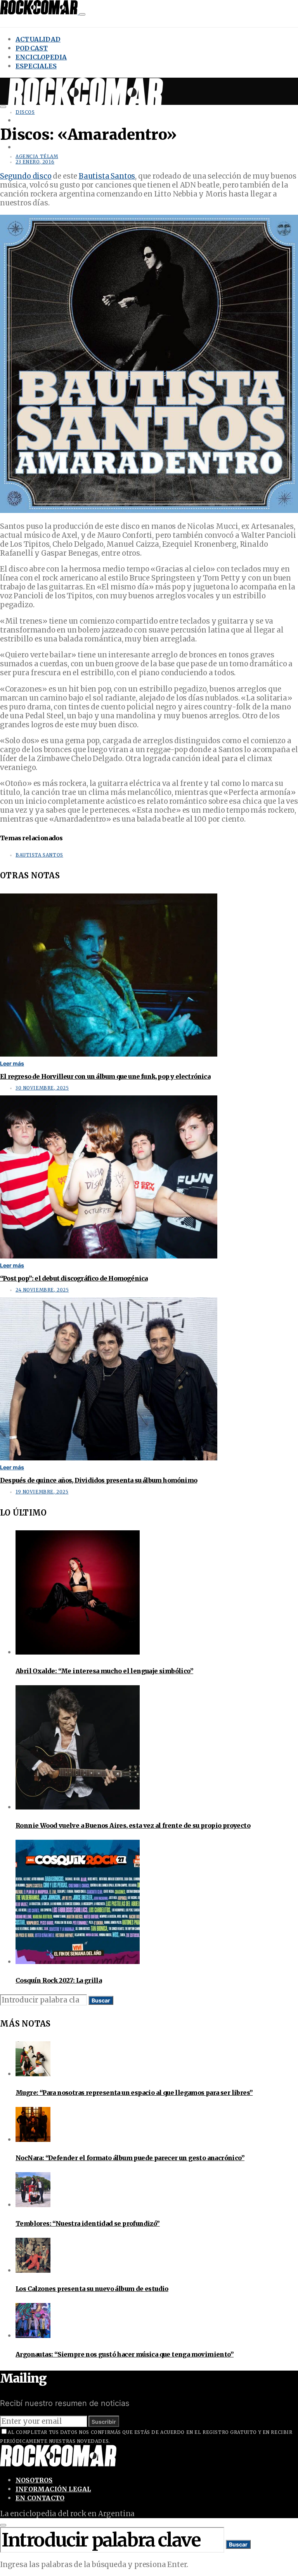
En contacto (40, 2498)
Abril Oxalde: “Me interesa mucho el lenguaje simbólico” (104, 1671)
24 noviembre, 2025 (42, 1290)
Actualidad (38, 39)
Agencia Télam (37, 156)
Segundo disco (26, 176)
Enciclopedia (41, 57)
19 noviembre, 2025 (42, 1492)
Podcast (32, 48)
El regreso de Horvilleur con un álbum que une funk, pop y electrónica (105, 1076)
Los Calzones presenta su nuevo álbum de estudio (92, 2289)
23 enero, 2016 (35, 162)
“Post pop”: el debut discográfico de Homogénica (74, 1278)
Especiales (36, 66)
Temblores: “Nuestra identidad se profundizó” (88, 2223)
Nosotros (34, 2480)
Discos (25, 112)
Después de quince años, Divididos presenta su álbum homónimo (99, 1480)
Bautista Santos (107, 176)
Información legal (53, 2489)
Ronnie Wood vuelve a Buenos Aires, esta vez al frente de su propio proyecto (133, 1825)
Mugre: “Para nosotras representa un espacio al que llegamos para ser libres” (134, 2093)
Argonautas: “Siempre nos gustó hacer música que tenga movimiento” (125, 2354)
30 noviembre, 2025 (42, 1088)
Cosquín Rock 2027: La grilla (59, 1980)
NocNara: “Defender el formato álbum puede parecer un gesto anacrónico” (130, 2158)
